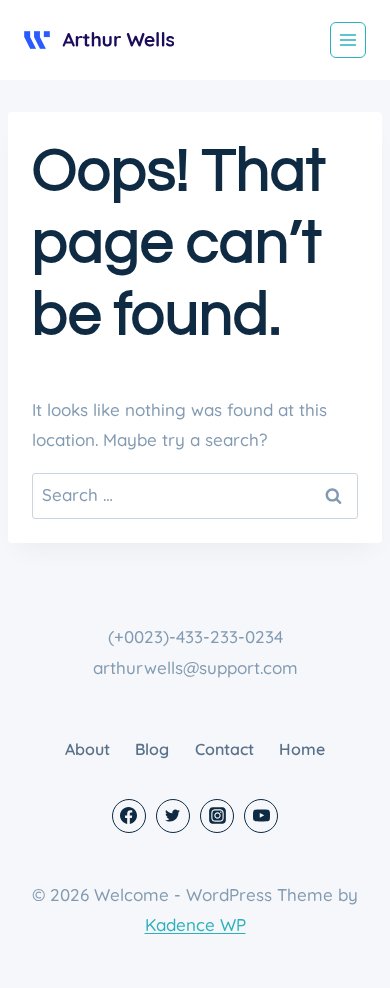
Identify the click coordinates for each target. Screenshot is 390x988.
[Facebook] (129, 816)
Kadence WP (195, 924)
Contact (224, 749)
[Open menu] (348, 40)
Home (302, 749)
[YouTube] (261, 816)
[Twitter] (173, 816)
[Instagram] (217, 816)
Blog (152, 749)
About (87, 749)
